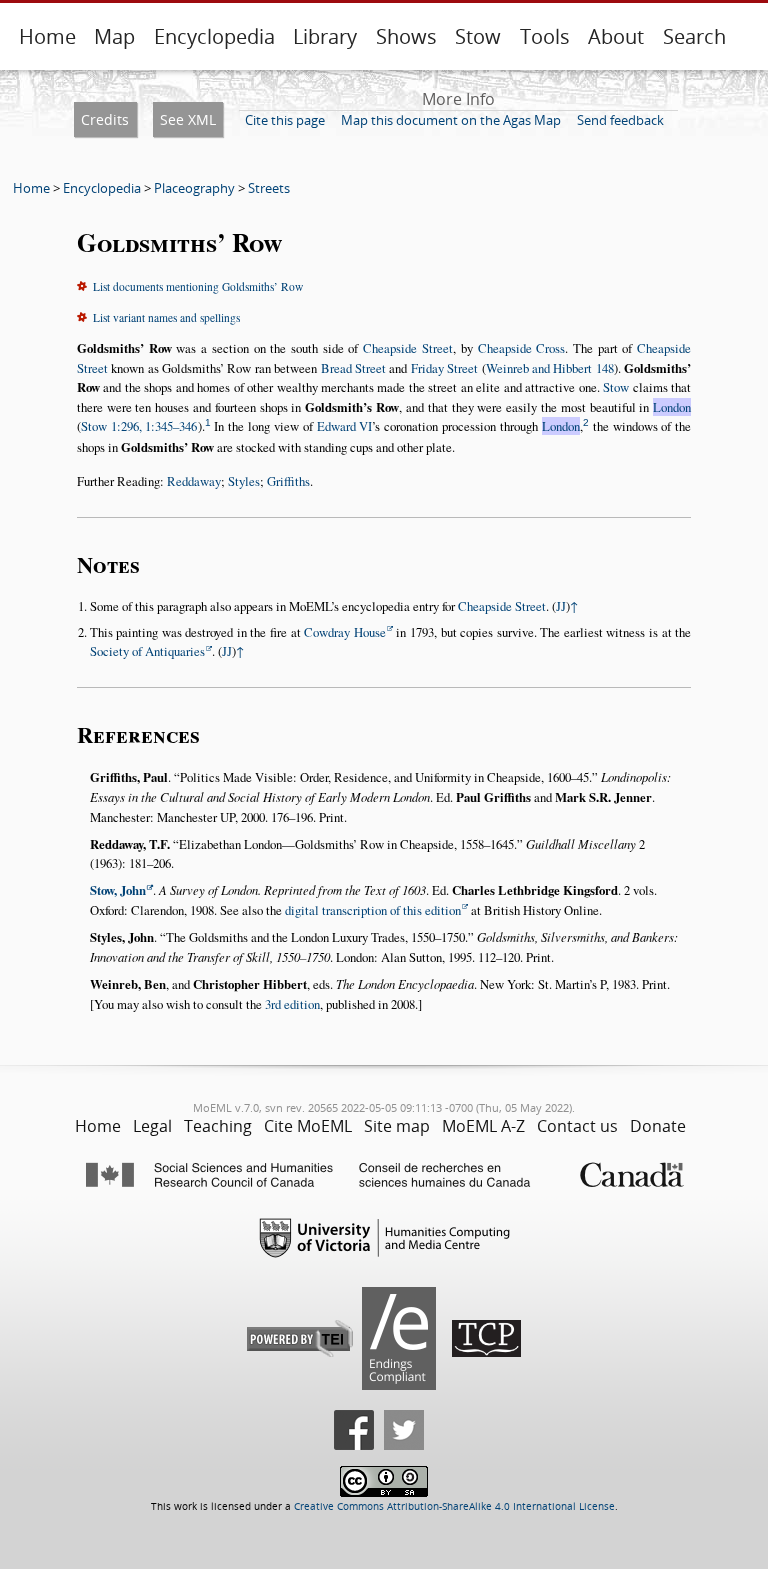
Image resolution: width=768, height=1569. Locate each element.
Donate (658, 1126)
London (672, 407)
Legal (152, 1126)
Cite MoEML (308, 1126)
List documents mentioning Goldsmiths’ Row (198, 286)
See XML (188, 119)
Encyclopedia (214, 36)
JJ (561, 606)
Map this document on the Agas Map (451, 120)
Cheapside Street (408, 348)
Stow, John (118, 890)
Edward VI (345, 426)
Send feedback (620, 120)
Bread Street (353, 368)
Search (694, 36)
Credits (105, 119)
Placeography (194, 188)
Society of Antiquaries (147, 651)
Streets (269, 188)
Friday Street (444, 368)
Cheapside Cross (522, 348)
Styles (244, 481)
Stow (478, 36)
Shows (406, 36)
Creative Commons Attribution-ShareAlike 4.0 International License (454, 1506)
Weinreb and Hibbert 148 (550, 368)
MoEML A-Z (483, 1126)
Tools (545, 36)
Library (325, 36)
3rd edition (292, 1004)
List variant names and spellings (166, 317)
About (616, 36)
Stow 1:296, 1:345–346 (139, 426)
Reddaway (194, 481)
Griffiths (288, 481)
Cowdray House (345, 632)
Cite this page (285, 120)
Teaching (218, 1126)
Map (114, 36)
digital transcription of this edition (373, 910)
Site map (397, 1126)
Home (47, 36)
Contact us (577, 1126)
